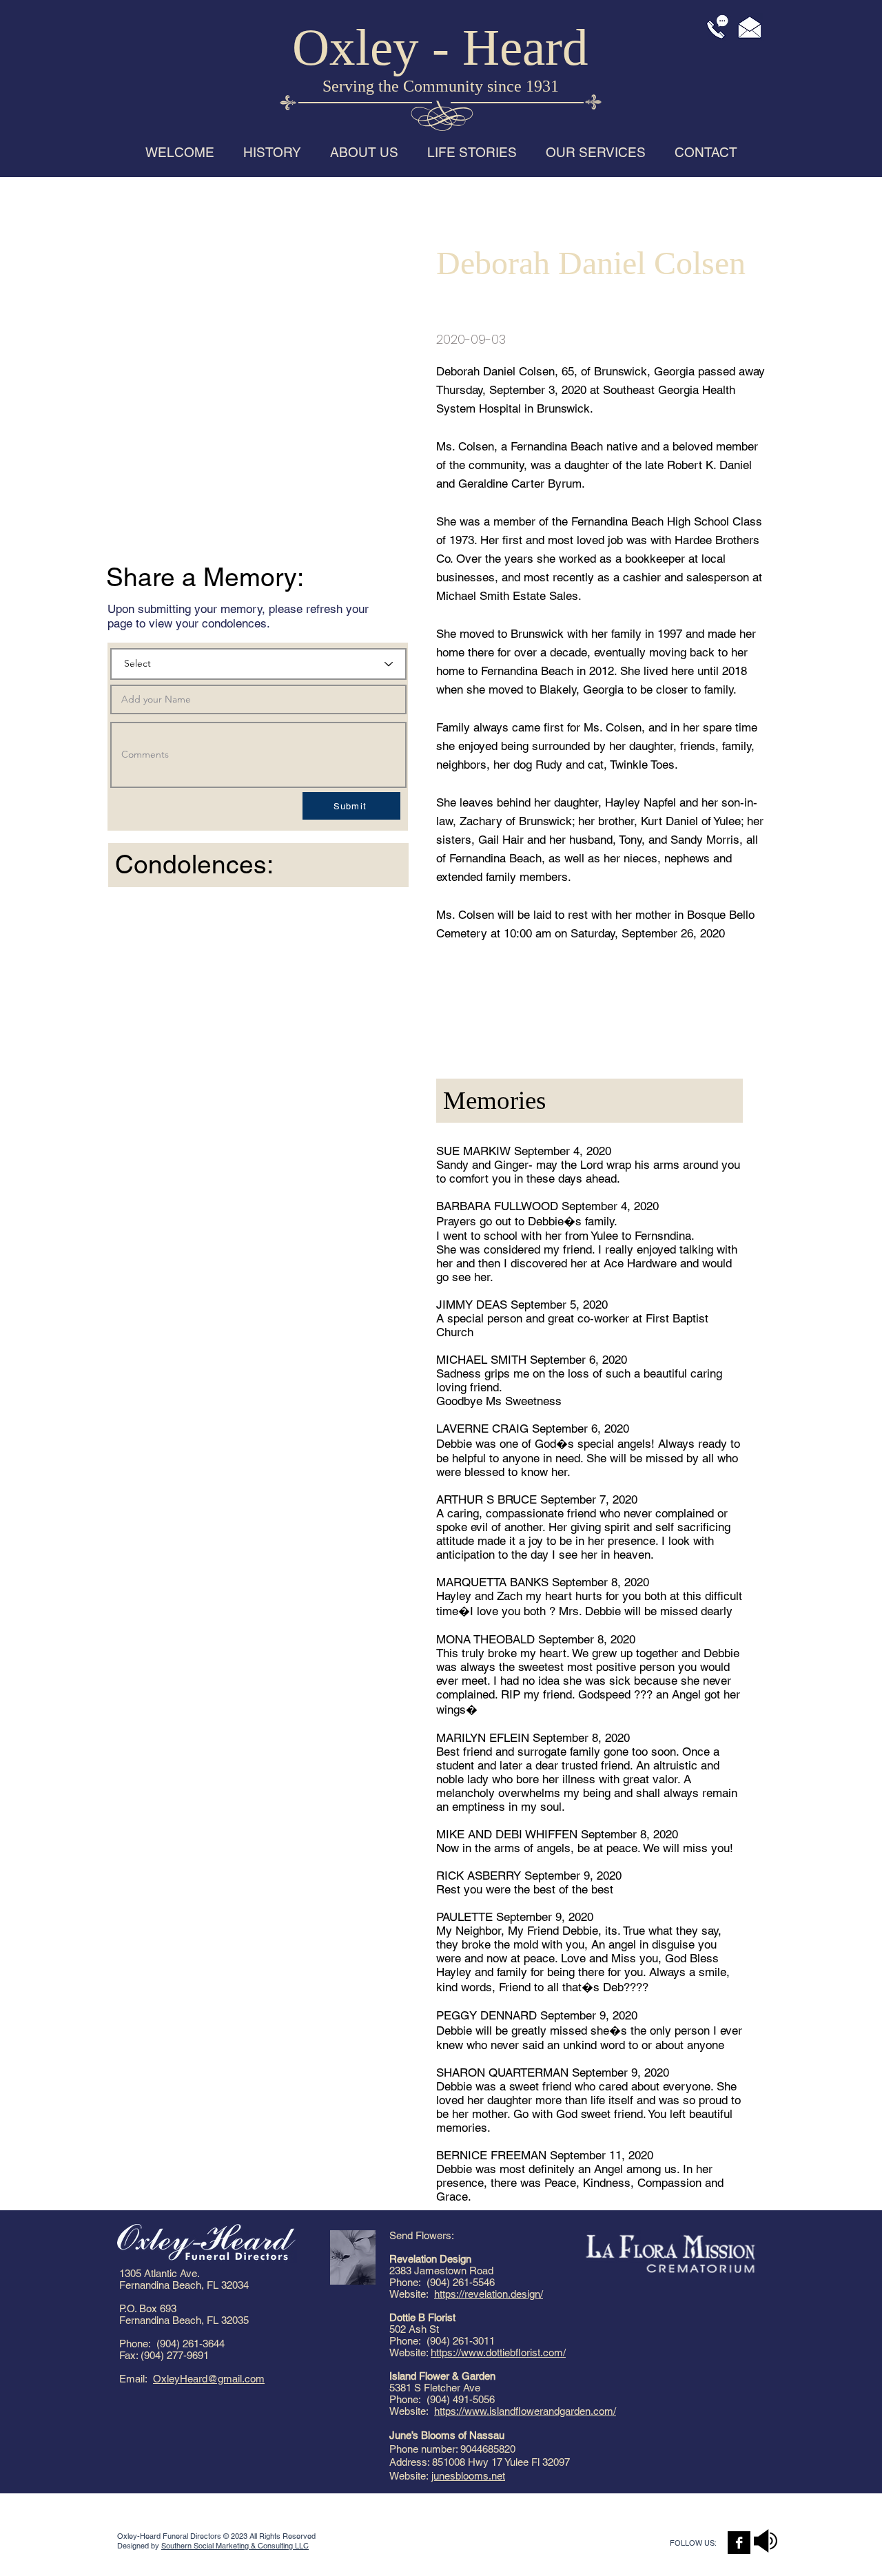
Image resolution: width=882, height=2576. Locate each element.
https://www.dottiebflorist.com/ (498, 2352)
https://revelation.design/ (489, 2294)
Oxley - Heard (440, 47)
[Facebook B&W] (739, 2543)
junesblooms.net (468, 2476)
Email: (136, 2379)
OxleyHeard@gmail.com (209, 2379)
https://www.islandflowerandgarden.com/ (525, 2411)
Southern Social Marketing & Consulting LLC (235, 2546)
